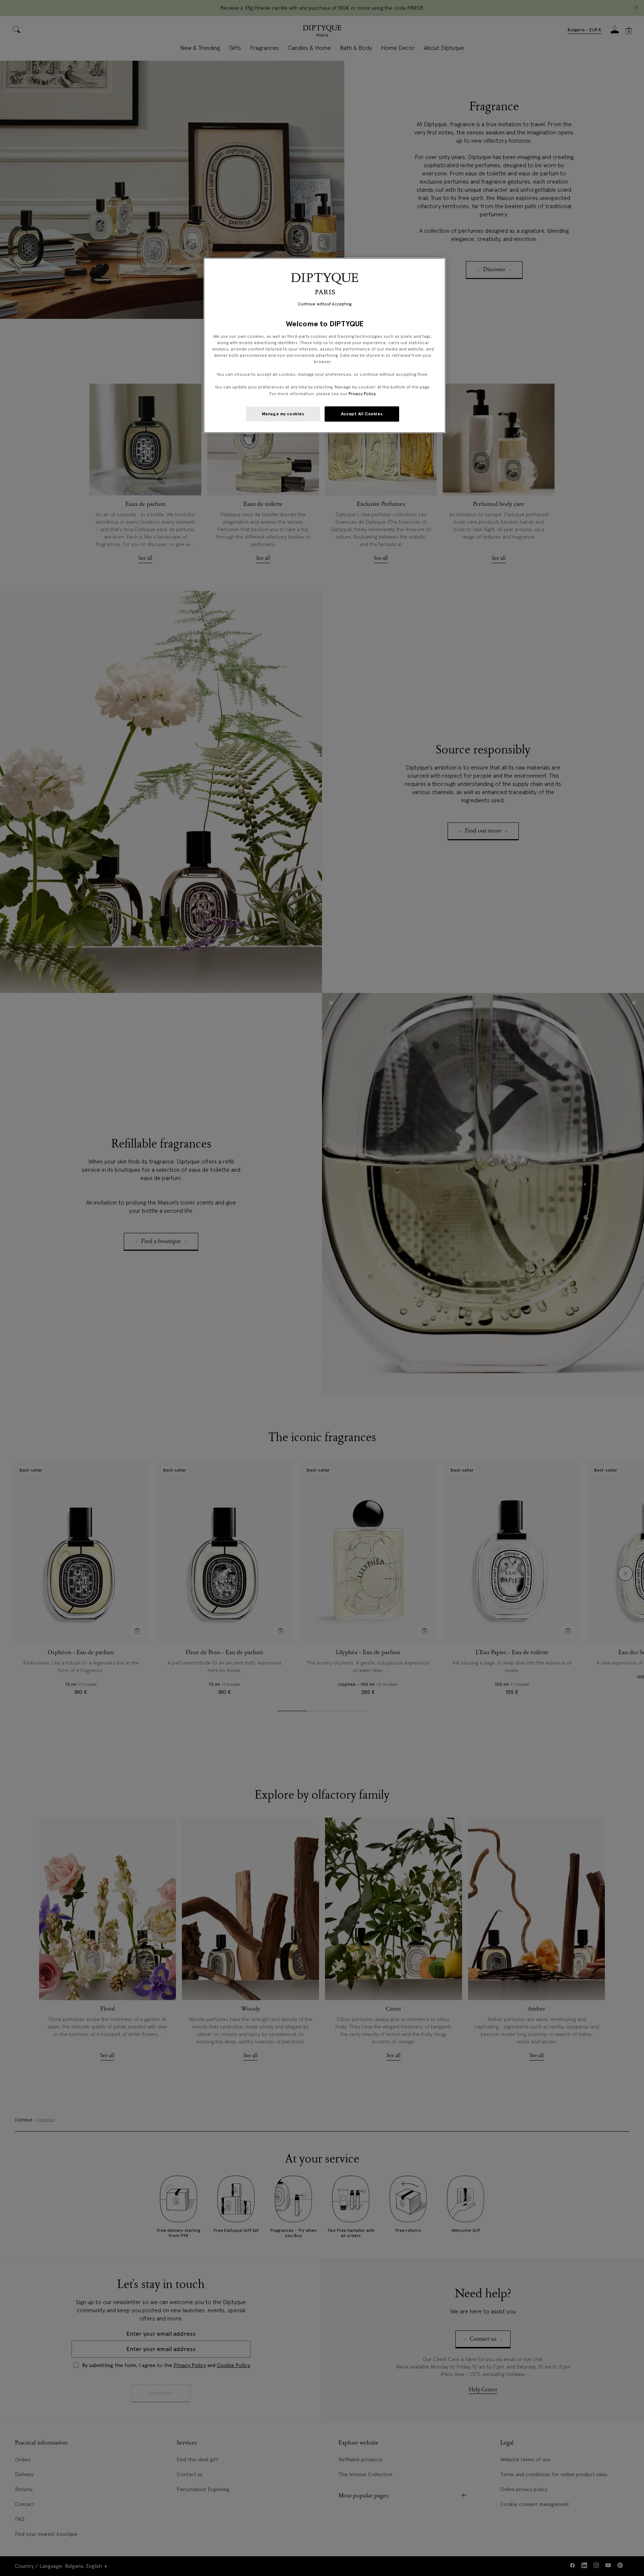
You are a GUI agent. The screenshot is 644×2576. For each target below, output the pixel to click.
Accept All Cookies (362, 414)
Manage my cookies (283, 414)
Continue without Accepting (325, 304)
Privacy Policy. (362, 394)
